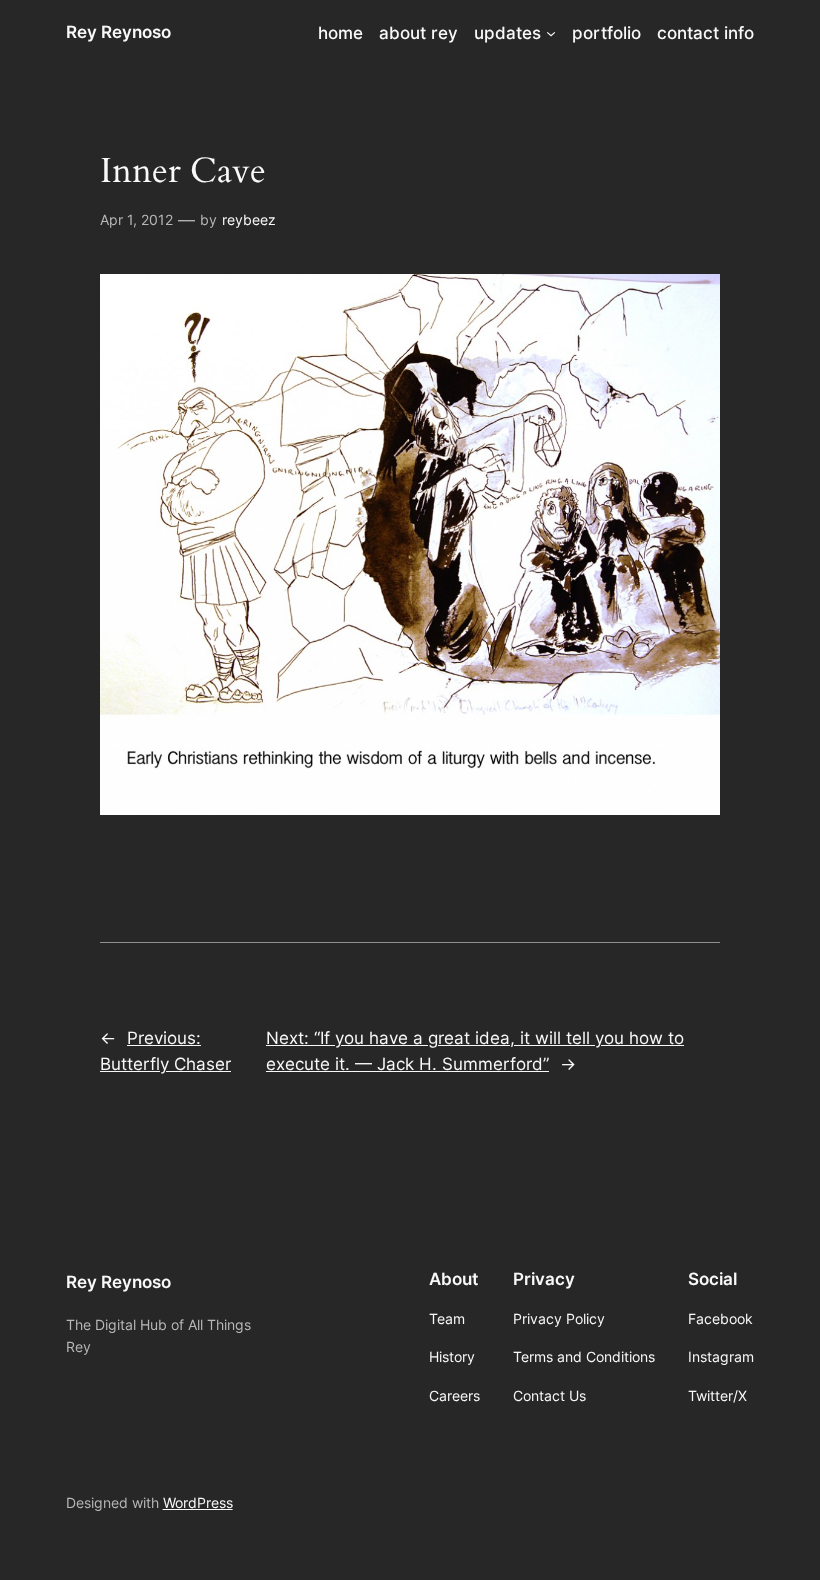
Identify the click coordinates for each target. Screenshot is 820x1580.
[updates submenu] (551, 33)
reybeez (249, 219)
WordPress (198, 1502)
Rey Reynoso (118, 32)
